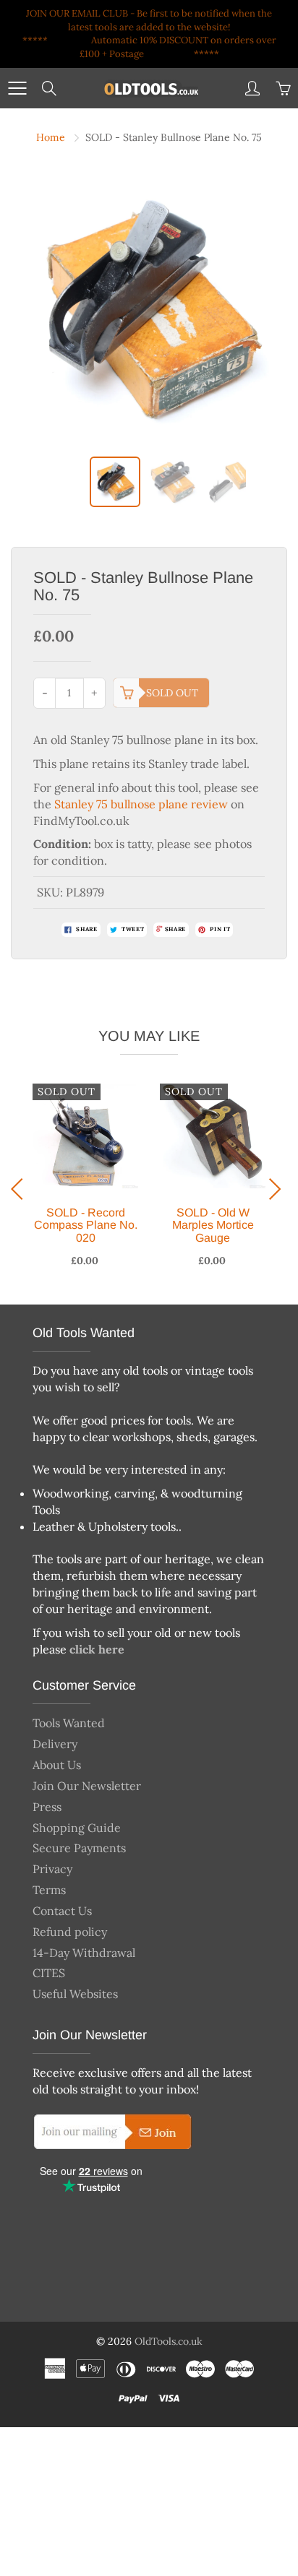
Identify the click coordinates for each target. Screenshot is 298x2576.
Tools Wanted (69, 1723)
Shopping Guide (77, 1828)
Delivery (55, 1744)
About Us (57, 1765)
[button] (21, 1189)
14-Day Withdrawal (84, 1953)
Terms (49, 1890)
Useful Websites (75, 1994)
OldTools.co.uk (169, 2341)
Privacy (52, 1869)
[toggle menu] (17, 88)
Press (47, 1807)
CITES (49, 1973)
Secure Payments (79, 1848)
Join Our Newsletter (87, 1786)
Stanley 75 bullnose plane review (141, 804)
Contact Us (62, 1911)
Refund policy (70, 1932)
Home (51, 137)
